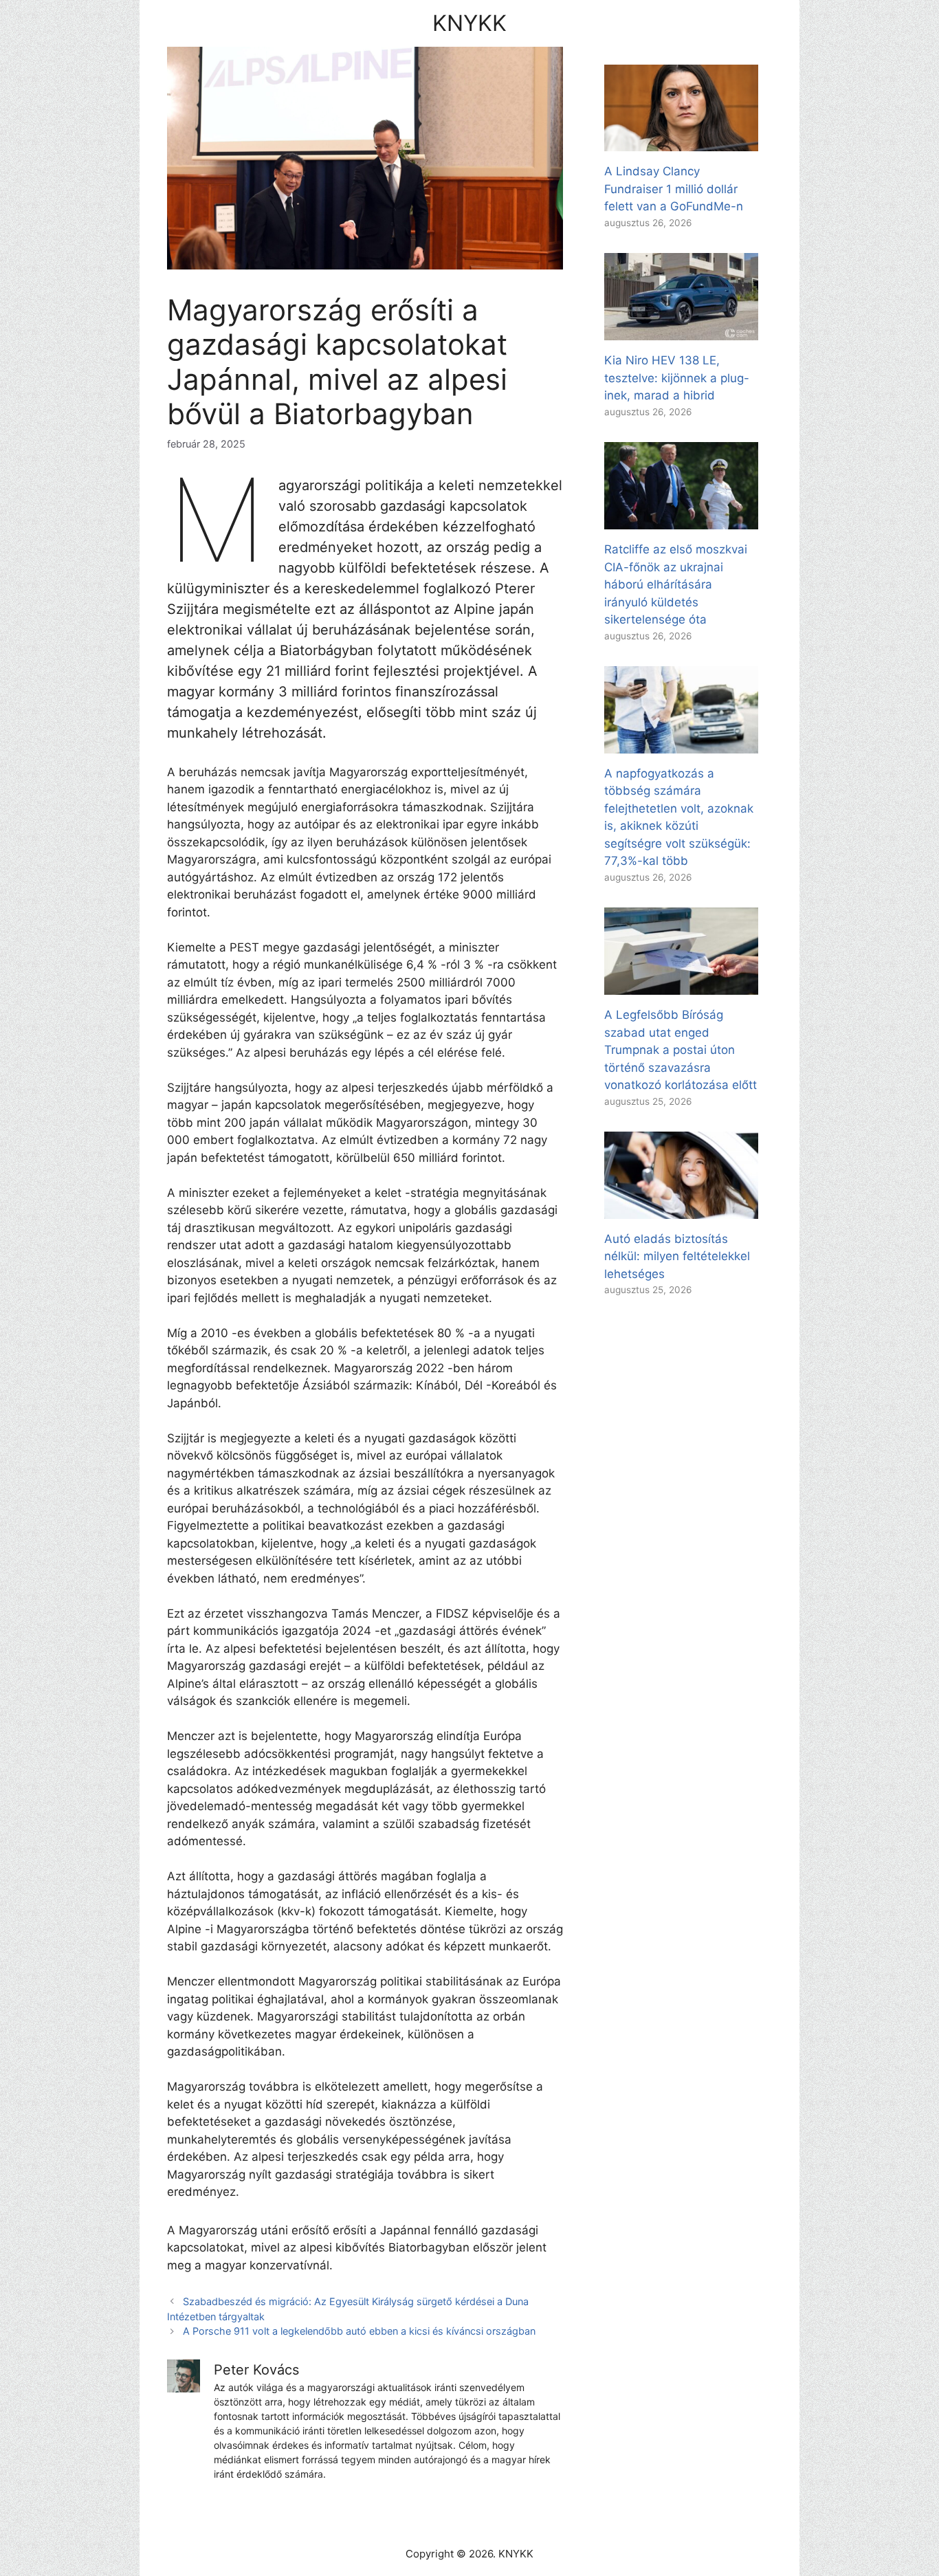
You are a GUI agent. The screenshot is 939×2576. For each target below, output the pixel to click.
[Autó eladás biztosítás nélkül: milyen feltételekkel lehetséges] (681, 1209)
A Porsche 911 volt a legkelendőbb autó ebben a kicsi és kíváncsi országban (359, 2331)
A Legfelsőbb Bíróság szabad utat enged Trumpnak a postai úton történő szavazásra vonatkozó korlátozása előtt (681, 1050)
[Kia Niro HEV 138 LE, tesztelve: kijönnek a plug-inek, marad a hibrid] (681, 331)
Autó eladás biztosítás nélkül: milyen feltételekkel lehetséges (677, 1256)
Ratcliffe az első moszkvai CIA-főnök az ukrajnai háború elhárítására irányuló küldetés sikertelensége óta (676, 584)
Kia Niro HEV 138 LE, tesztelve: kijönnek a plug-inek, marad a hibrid (677, 378)
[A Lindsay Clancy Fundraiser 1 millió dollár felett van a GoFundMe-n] (681, 142)
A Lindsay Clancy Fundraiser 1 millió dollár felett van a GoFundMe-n (674, 189)
